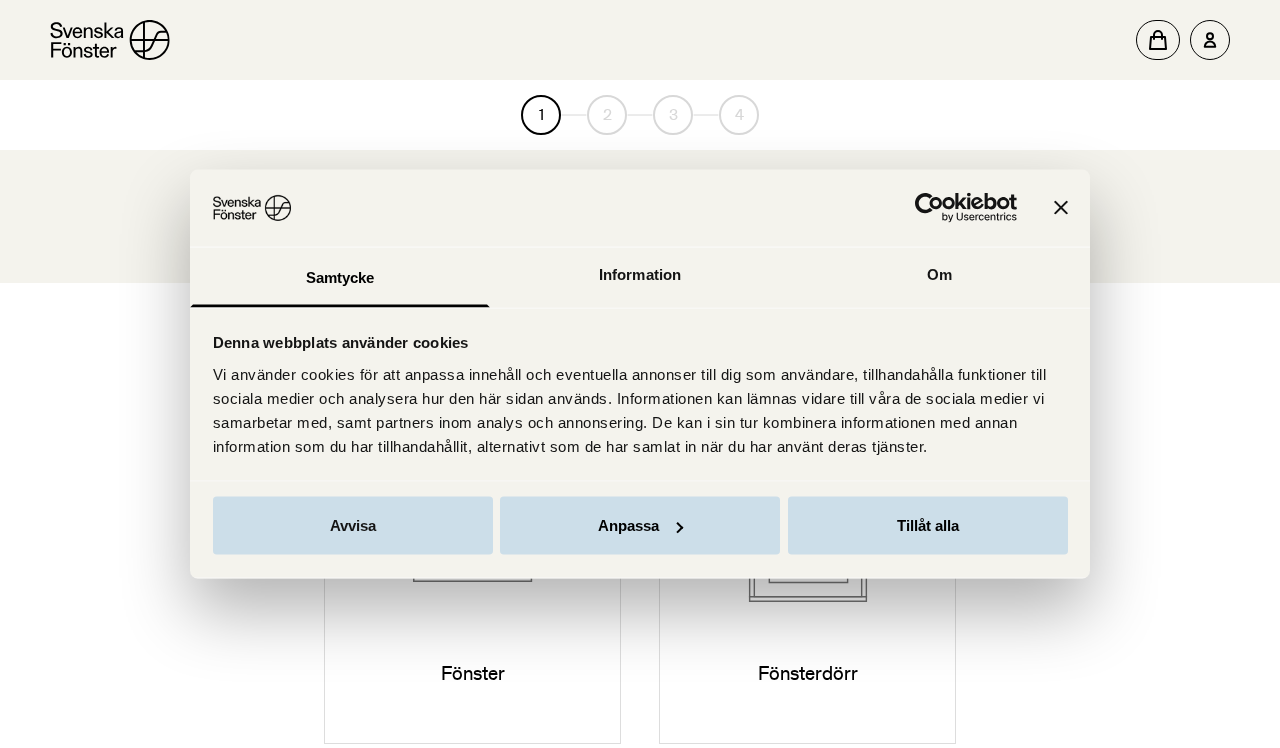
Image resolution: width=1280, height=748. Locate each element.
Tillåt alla (928, 525)
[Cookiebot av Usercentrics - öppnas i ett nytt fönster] (929, 208)
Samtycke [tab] (340, 276)
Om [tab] (939, 273)
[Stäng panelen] (1061, 208)
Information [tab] (640, 273)
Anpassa (628, 525)
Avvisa (353, 525)
